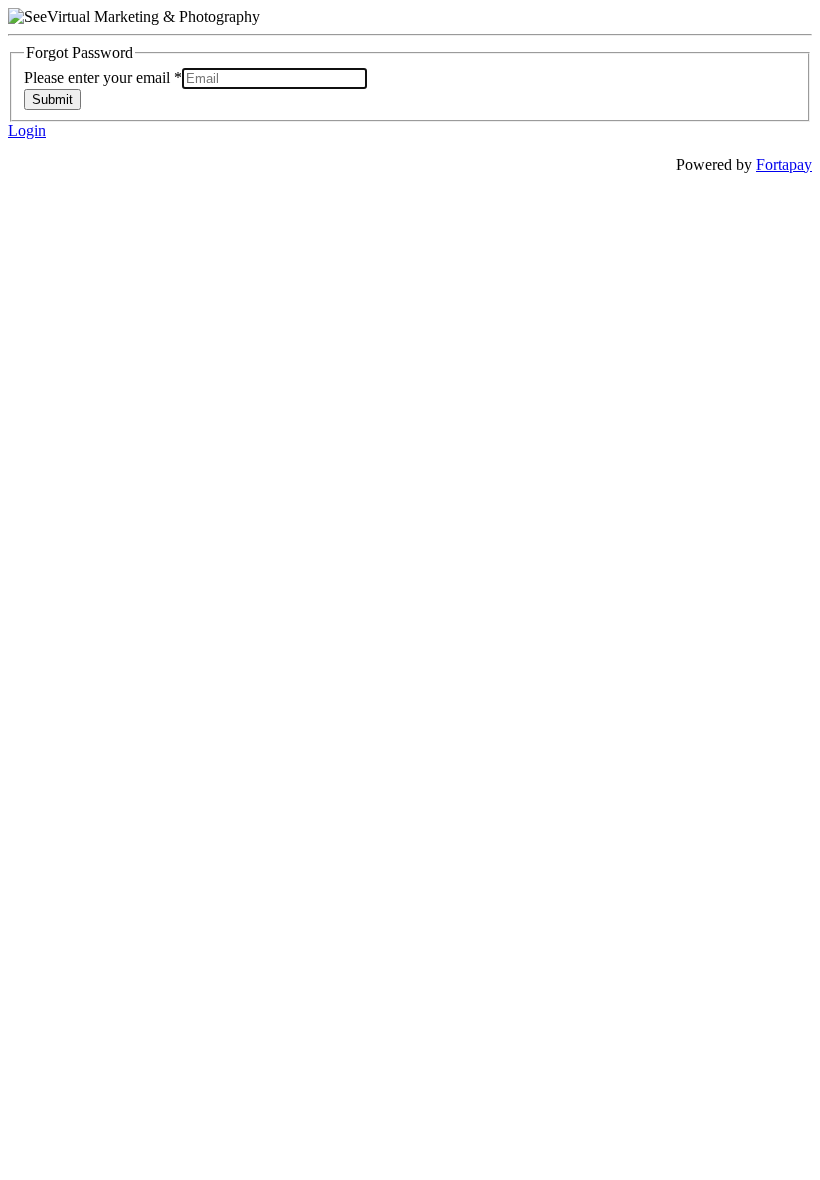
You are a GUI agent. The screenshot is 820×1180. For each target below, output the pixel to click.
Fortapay (784, 164)
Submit (52, 99)
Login (27, 130)
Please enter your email (103, 77)
